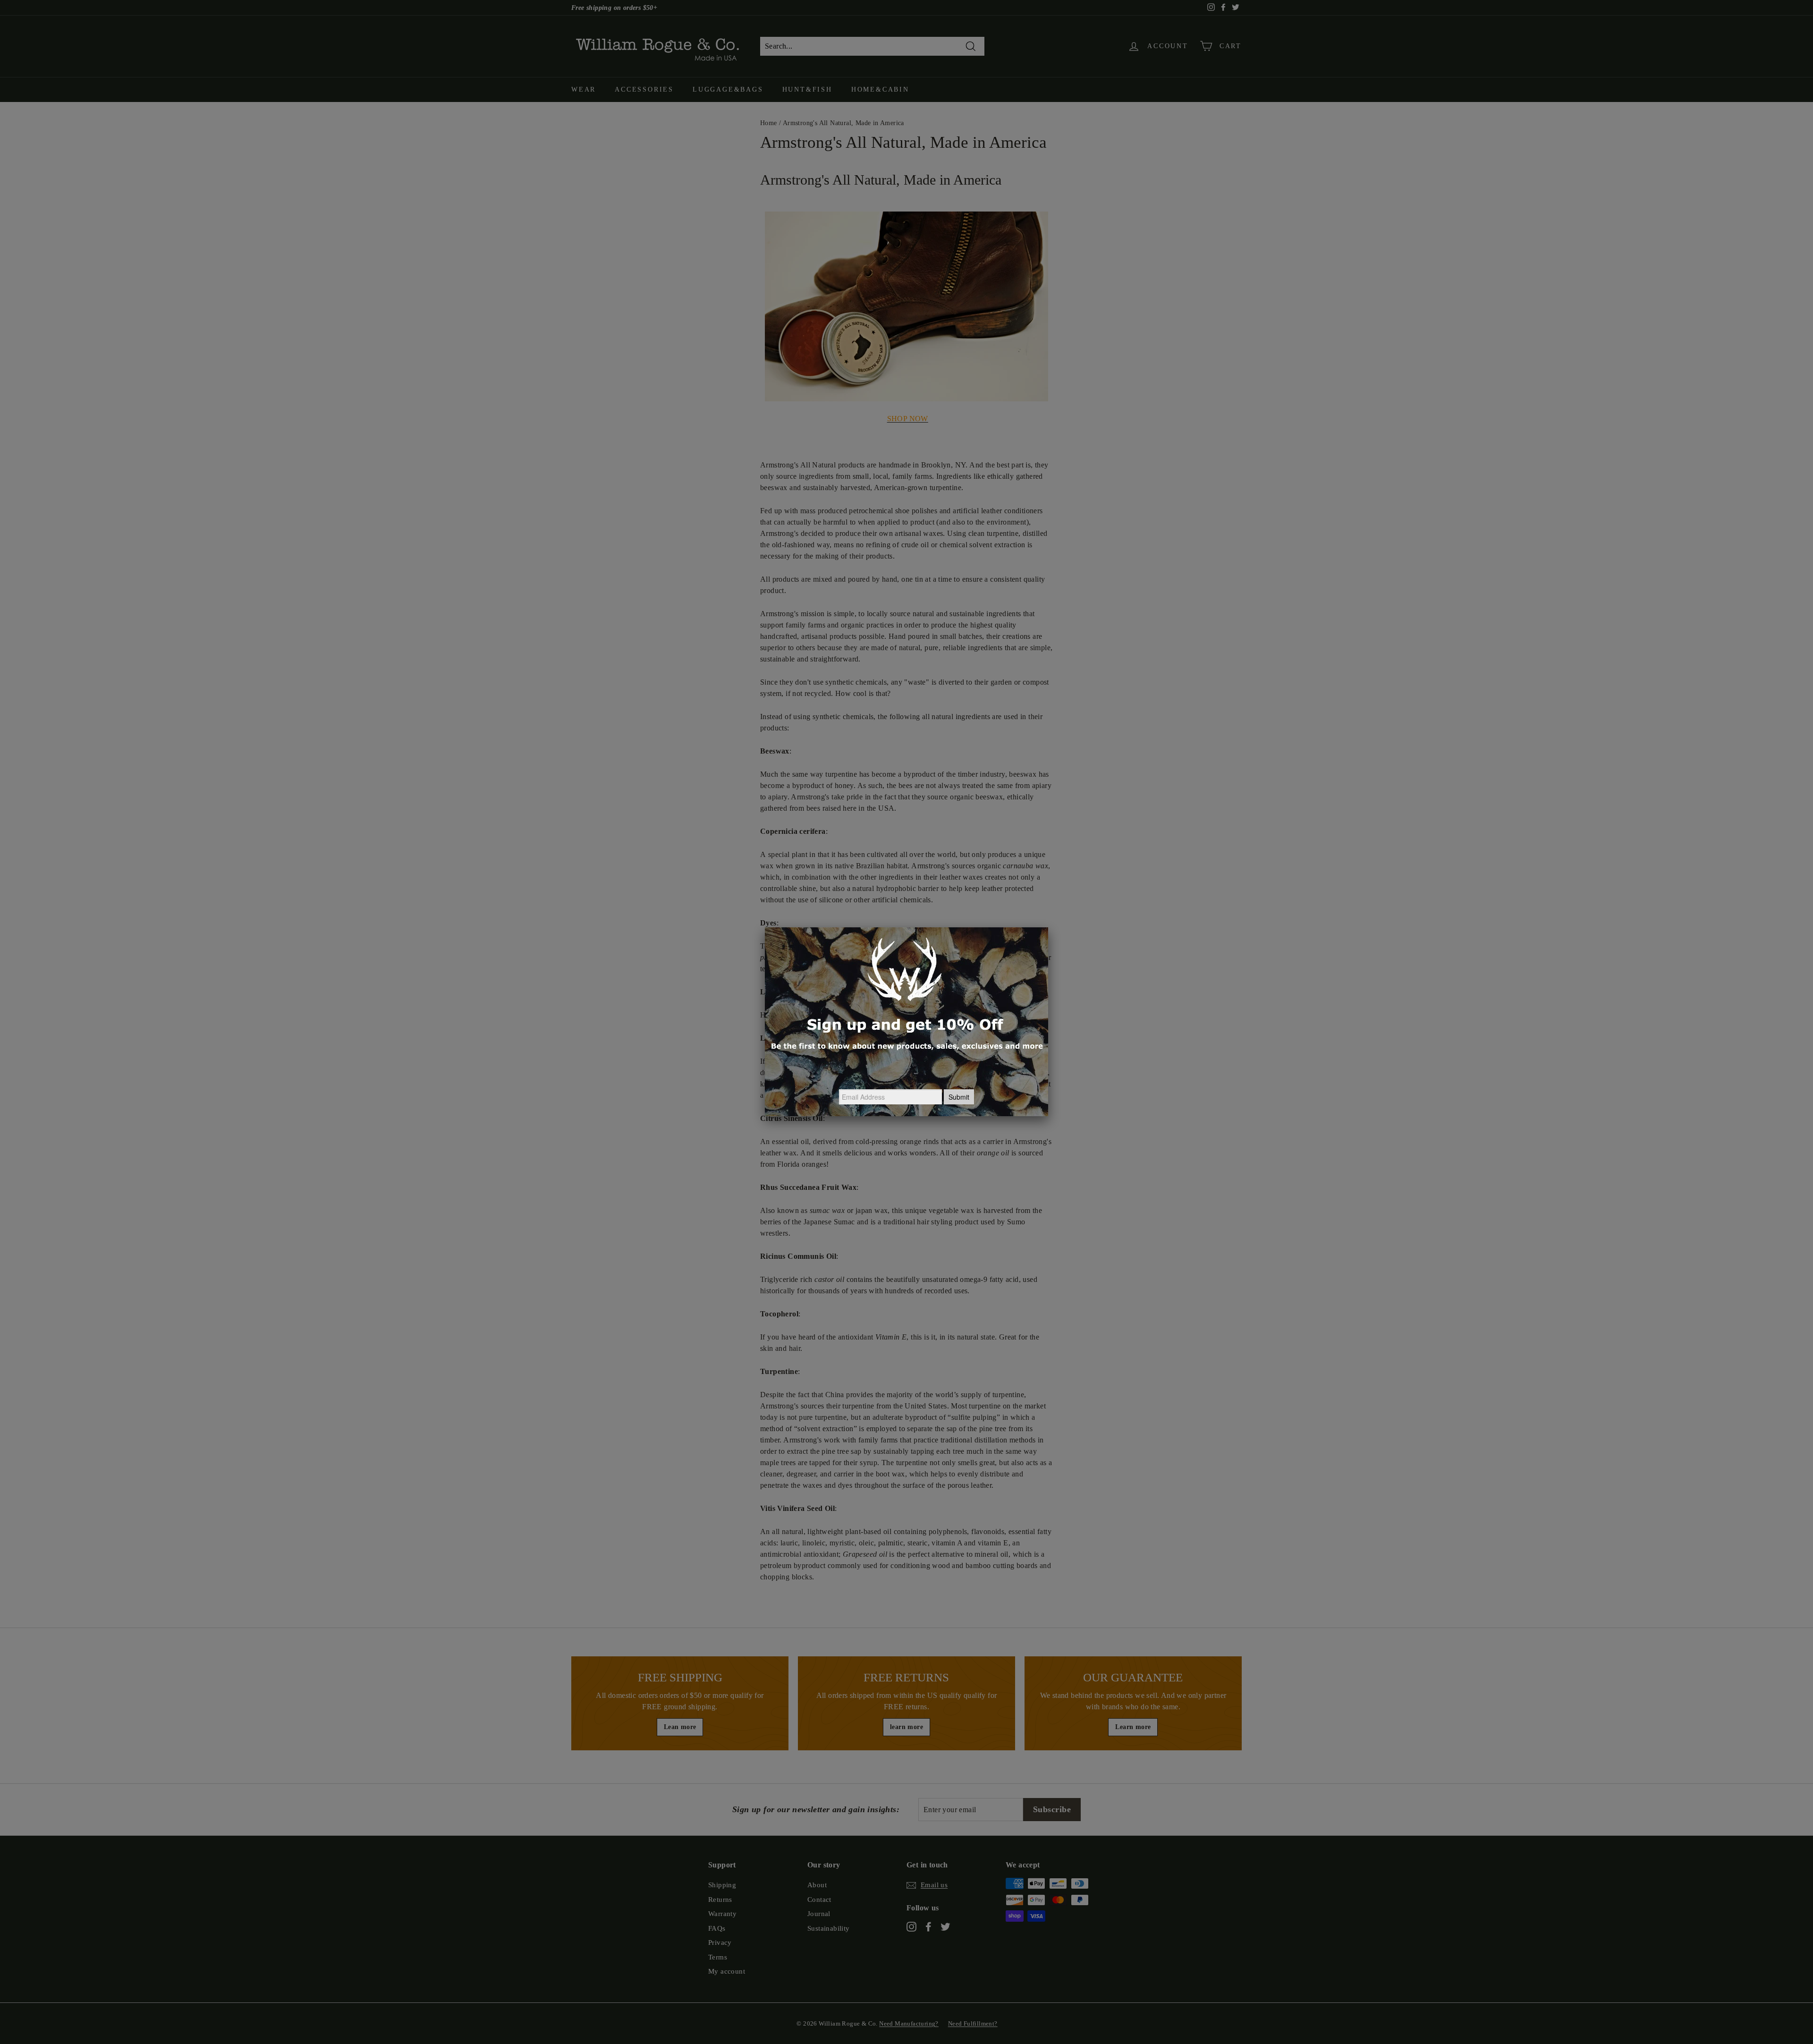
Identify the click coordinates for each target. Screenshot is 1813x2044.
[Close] (1048, 927)
